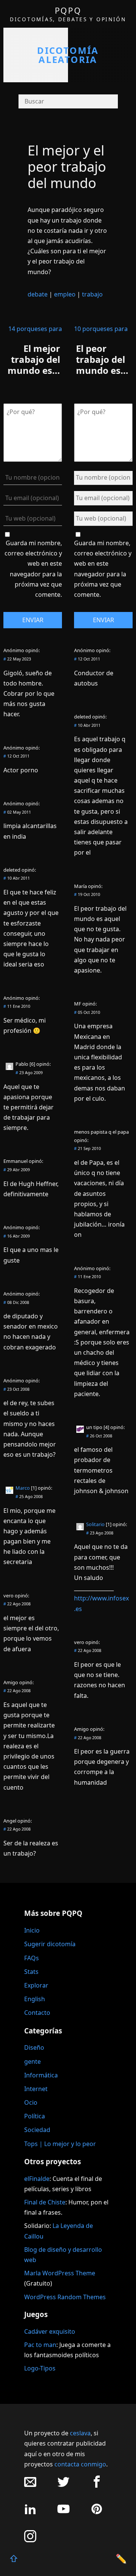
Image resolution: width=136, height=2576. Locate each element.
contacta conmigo (80, 2464)
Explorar (36, 1985)
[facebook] (97, 2486)
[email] (30, 2486)
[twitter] (63, 2486)
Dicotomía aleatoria (68, 55)
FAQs (32, 1958)
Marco (23, 1488)
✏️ (121, 2558)
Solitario (95, 1524)
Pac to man (40, 2345)
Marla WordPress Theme (60, 2273)
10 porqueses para (101, 329)
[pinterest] (97, 2513)
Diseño (34, 2047)
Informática (41, 2075)
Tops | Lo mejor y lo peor (60, 2144)
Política (35, 2116)
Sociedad (37, 2130)
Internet (36, 2089)
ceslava (80, 2433)
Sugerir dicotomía (50, 1944)
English (35, 1999)
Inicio (32, 1930)
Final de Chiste (45, 2202)
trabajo (92, 294)
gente (32, 2061)
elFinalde (37, 2179)
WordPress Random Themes (65, 2297)
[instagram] (30, 2540)
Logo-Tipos (40, 2368)
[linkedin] (30, 2513)
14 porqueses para (35, 329)
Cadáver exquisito (50, 2331)
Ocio (31, 2102)
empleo (65, 294)
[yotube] (63, 2513)
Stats (31, 1972)
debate (38, 294)
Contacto (37, 2013)
